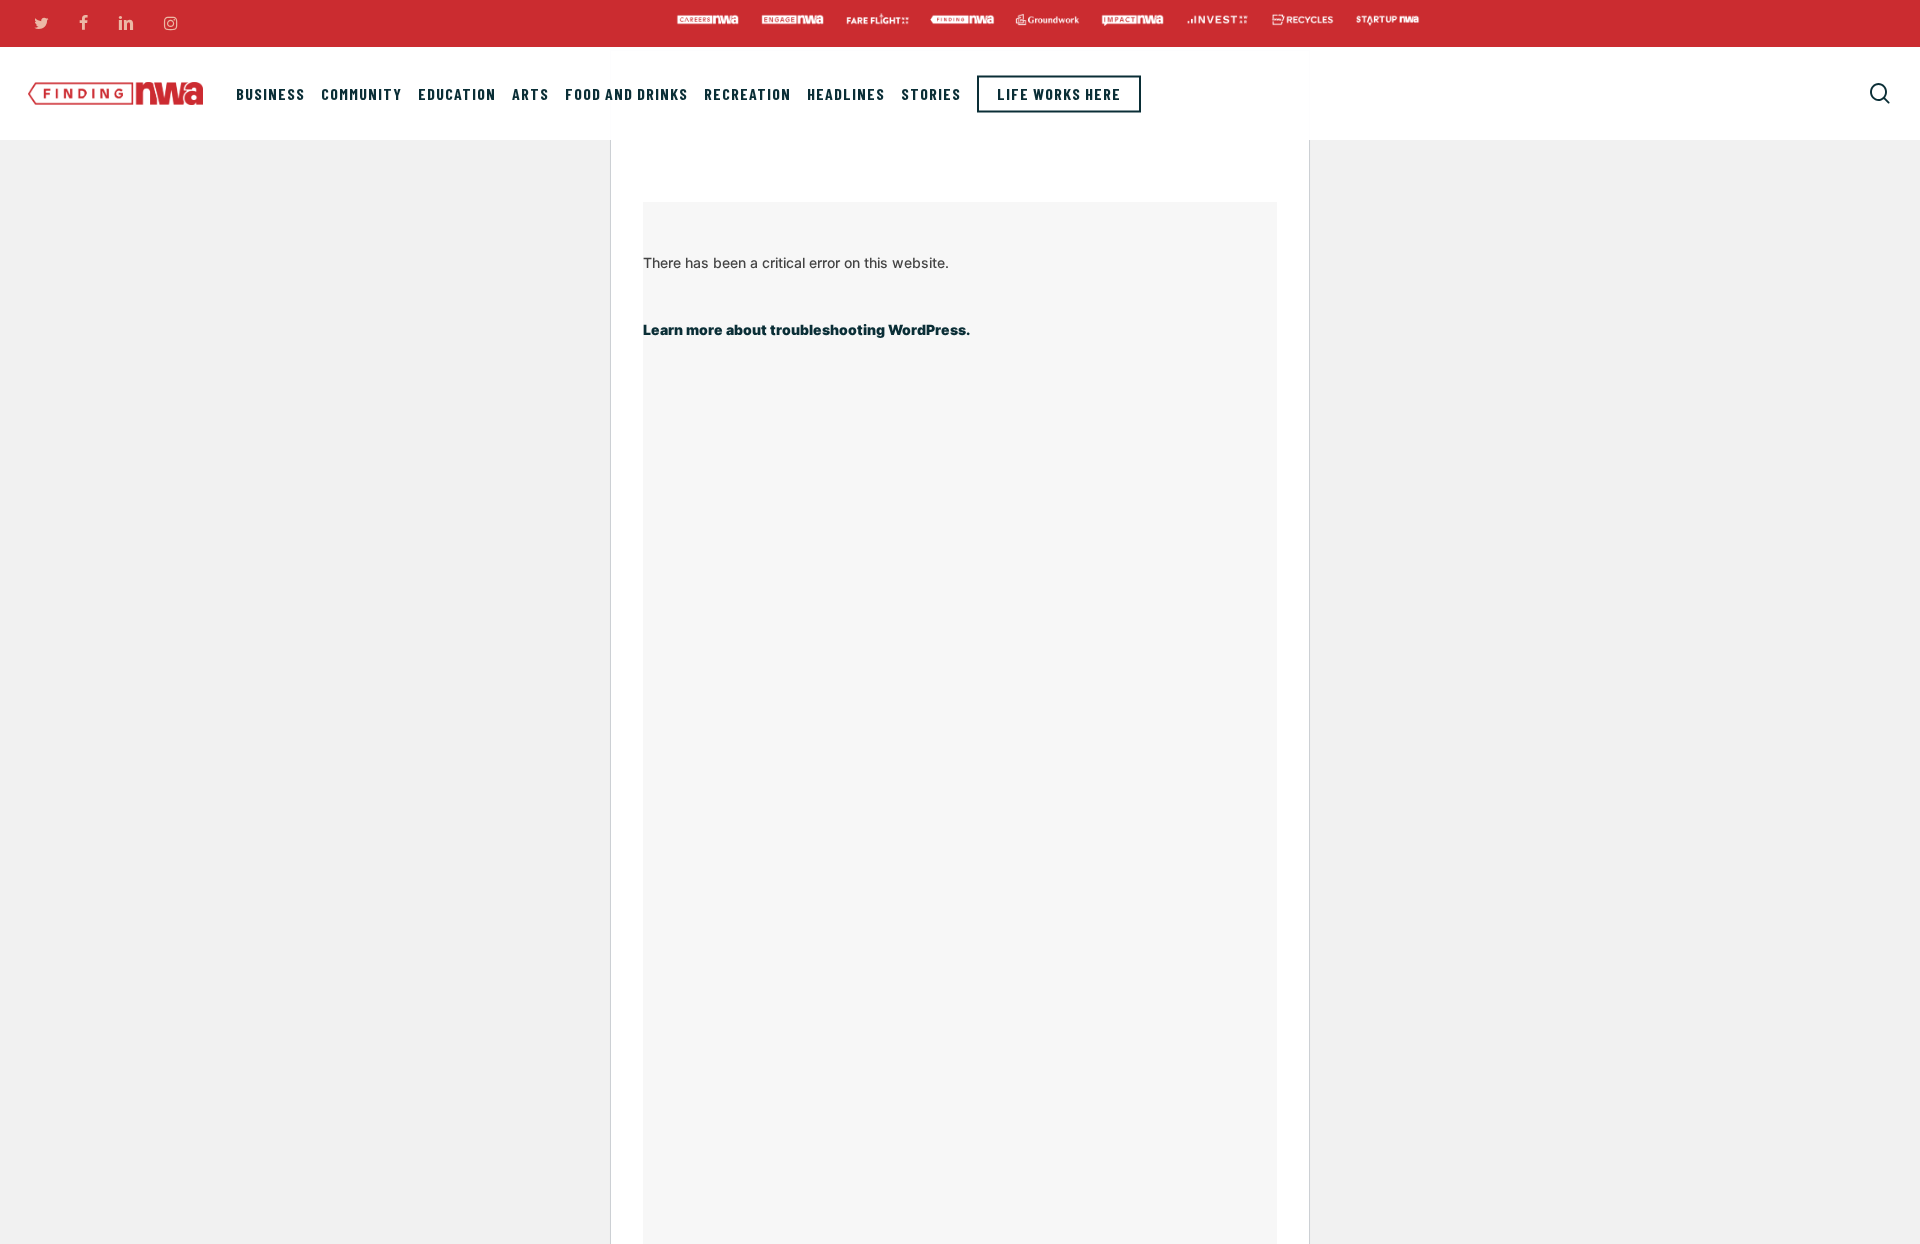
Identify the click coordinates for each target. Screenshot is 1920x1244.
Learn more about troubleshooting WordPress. (806, 329)
